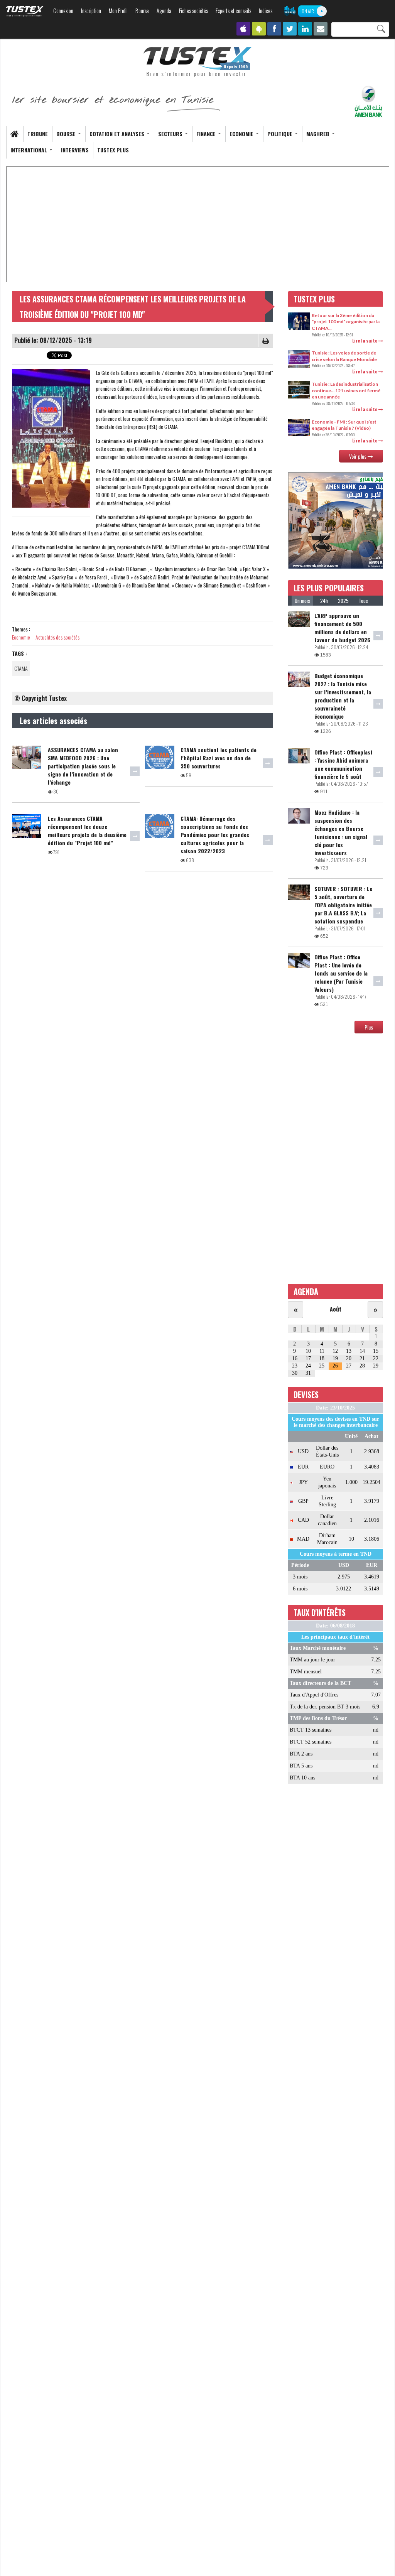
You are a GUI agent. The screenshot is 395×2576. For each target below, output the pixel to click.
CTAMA (21, 668)
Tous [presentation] (363, 601)
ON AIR (308, 11)
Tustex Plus (113, 150)
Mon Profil (118, 11)
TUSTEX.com (25, 11)
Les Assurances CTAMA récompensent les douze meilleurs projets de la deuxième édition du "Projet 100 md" (87, 831)
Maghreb (319, 134)
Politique (281, 134)
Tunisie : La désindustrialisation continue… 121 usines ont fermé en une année (346, 390)
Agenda (164, 11)
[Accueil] (197, 62)
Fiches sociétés (193, 11)
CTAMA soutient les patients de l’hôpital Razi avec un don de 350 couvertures (219, 758)
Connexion (63, 11)
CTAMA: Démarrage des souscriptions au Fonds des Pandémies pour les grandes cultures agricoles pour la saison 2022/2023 (215, 835)
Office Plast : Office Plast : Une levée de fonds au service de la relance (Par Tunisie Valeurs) (341, 973)
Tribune (38, 134)
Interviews (75, 150)
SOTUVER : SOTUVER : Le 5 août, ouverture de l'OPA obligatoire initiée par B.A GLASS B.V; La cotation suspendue (343, 905)
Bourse (142, 11)
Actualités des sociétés (57, 637)
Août (336, 1309)
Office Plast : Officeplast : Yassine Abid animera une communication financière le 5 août (344, 764)
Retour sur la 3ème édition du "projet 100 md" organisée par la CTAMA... (346, 322)
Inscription (91, 11)
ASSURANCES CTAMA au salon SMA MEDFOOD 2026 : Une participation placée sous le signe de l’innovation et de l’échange (83, 766)
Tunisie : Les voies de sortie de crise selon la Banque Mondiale (344, 356)
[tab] (302, 601)
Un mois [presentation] (302, 601)
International (30, 150)
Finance (207, 134)
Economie (242, 134)
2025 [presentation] (343, 601)
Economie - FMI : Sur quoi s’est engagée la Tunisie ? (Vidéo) (344, 425)
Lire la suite (365, 340)
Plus (369, 1027)
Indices (266, 11)
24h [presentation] (324, 601)
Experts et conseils (233, 11)
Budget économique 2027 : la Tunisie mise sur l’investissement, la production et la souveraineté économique (343, 696)
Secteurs (171, 134)
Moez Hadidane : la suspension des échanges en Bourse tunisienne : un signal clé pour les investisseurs (341, 832)
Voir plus (358, 456)
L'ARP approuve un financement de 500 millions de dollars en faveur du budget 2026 (342, 628)
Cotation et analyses (118, 134)
